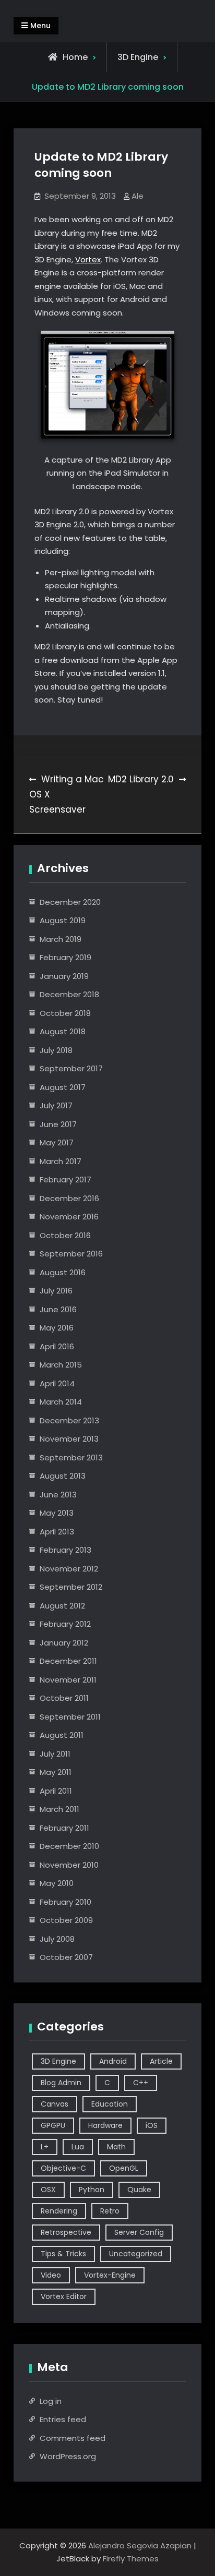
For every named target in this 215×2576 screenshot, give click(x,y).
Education (110, 2104)
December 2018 (69, 994)
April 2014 (57, 1383)
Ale (138, 196)
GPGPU (53, 2125)
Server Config (139, 2232)
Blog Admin (61, 2083)
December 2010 (69, 1846)
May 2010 (57, 1883)
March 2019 (61, 939)
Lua (78, 2147)
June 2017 (58, 1124)
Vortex (88, 259)
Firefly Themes (131, 2559)
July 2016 (56, 1291)
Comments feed (73, 2438)
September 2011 (70, 1717)
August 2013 (63, 1476)
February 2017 (65, 1180)
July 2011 (55, 1754)
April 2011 (56, 1791)
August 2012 (62, 1606)
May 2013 (57, 1513)
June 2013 (58, 1495)
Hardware (105, 2125)
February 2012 (65, 1624)
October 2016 (65, 1235)
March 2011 (59, 1809)
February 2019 (65, 957)
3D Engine (138, 57)
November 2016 (69, 1217)
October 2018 (65, 1013)
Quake (139, 2190)
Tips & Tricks (63, 2254)
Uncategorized (136, 2254)
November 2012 (69, 1569)
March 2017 (61, 1161)
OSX (48, 2190)
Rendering (59, 2211)
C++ (141, 2083)
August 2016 (63, 1272)
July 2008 (57, 1939)
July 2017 (56, 1105)
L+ (45, 2147)
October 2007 (66, 1957)
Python (92, 2190)
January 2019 (64, 976)
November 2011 (68, 1680)
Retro (110, 2211)
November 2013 (69, 1439)
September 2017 (71, 1068)
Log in (51, 2401)
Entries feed (63, 2419)
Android (113, 2061)
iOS (152, 2125)
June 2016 (58, 1309)
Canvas (55, 2104)
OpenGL (124, 2168)
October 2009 (66, 1920)
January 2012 (64, 1643)
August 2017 (63, 1087)
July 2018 (56, 1050)
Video (51, 2275)
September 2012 (71, 1587)
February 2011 (64, 1828)
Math (116, 2147)
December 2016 (69, 1198)
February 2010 (65, 1902)
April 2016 (57, 1346)
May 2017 (57, 1142)
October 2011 (64, 1698)
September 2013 (71, 1458)
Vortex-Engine (110, 2275)
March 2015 (61, 1365)
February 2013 (65, 1550)
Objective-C (63, 2168)
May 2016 (57, 1328)
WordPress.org (68, 2456)
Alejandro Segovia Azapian (140, 2545)
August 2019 (63, 920)
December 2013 (69, 1420)
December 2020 (70, 902)
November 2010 (69, 1865)
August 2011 (62, 1735)
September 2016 (71, 1254)
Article (161, 2061)
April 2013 (57, 1532)
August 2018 (63, 1031)
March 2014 (61, 1402)
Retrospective (66, 2232)
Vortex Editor (64, 2296)
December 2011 (68, 1661)
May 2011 (56, 1772)
